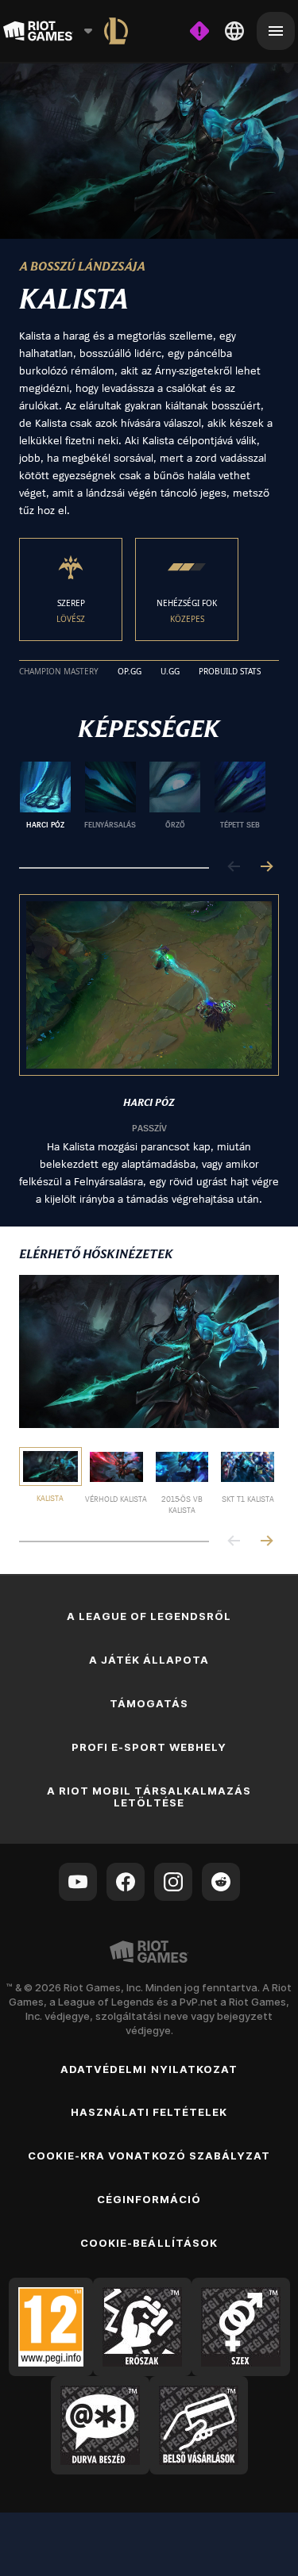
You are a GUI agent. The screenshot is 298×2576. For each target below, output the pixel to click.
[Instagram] (173, 1882)
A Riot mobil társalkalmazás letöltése (149, 1797)
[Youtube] (78, 1882)
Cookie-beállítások (149, 2243)
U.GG (170, 672)
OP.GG (130, 672)
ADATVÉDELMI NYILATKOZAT (149, 2069)
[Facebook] (126, 1882)
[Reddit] (221, 1882)
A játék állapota (149, 1660)
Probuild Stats (230, 672)
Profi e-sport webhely (149, 1747)
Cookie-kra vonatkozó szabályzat (149, 2156)
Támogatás (149, 1703)
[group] (143, 801)
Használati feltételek (149, 2112)
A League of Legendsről (149, 1616)
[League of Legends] (116, 31)
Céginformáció (149, 2199)
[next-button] (266, 868)
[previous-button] (234, 868)
